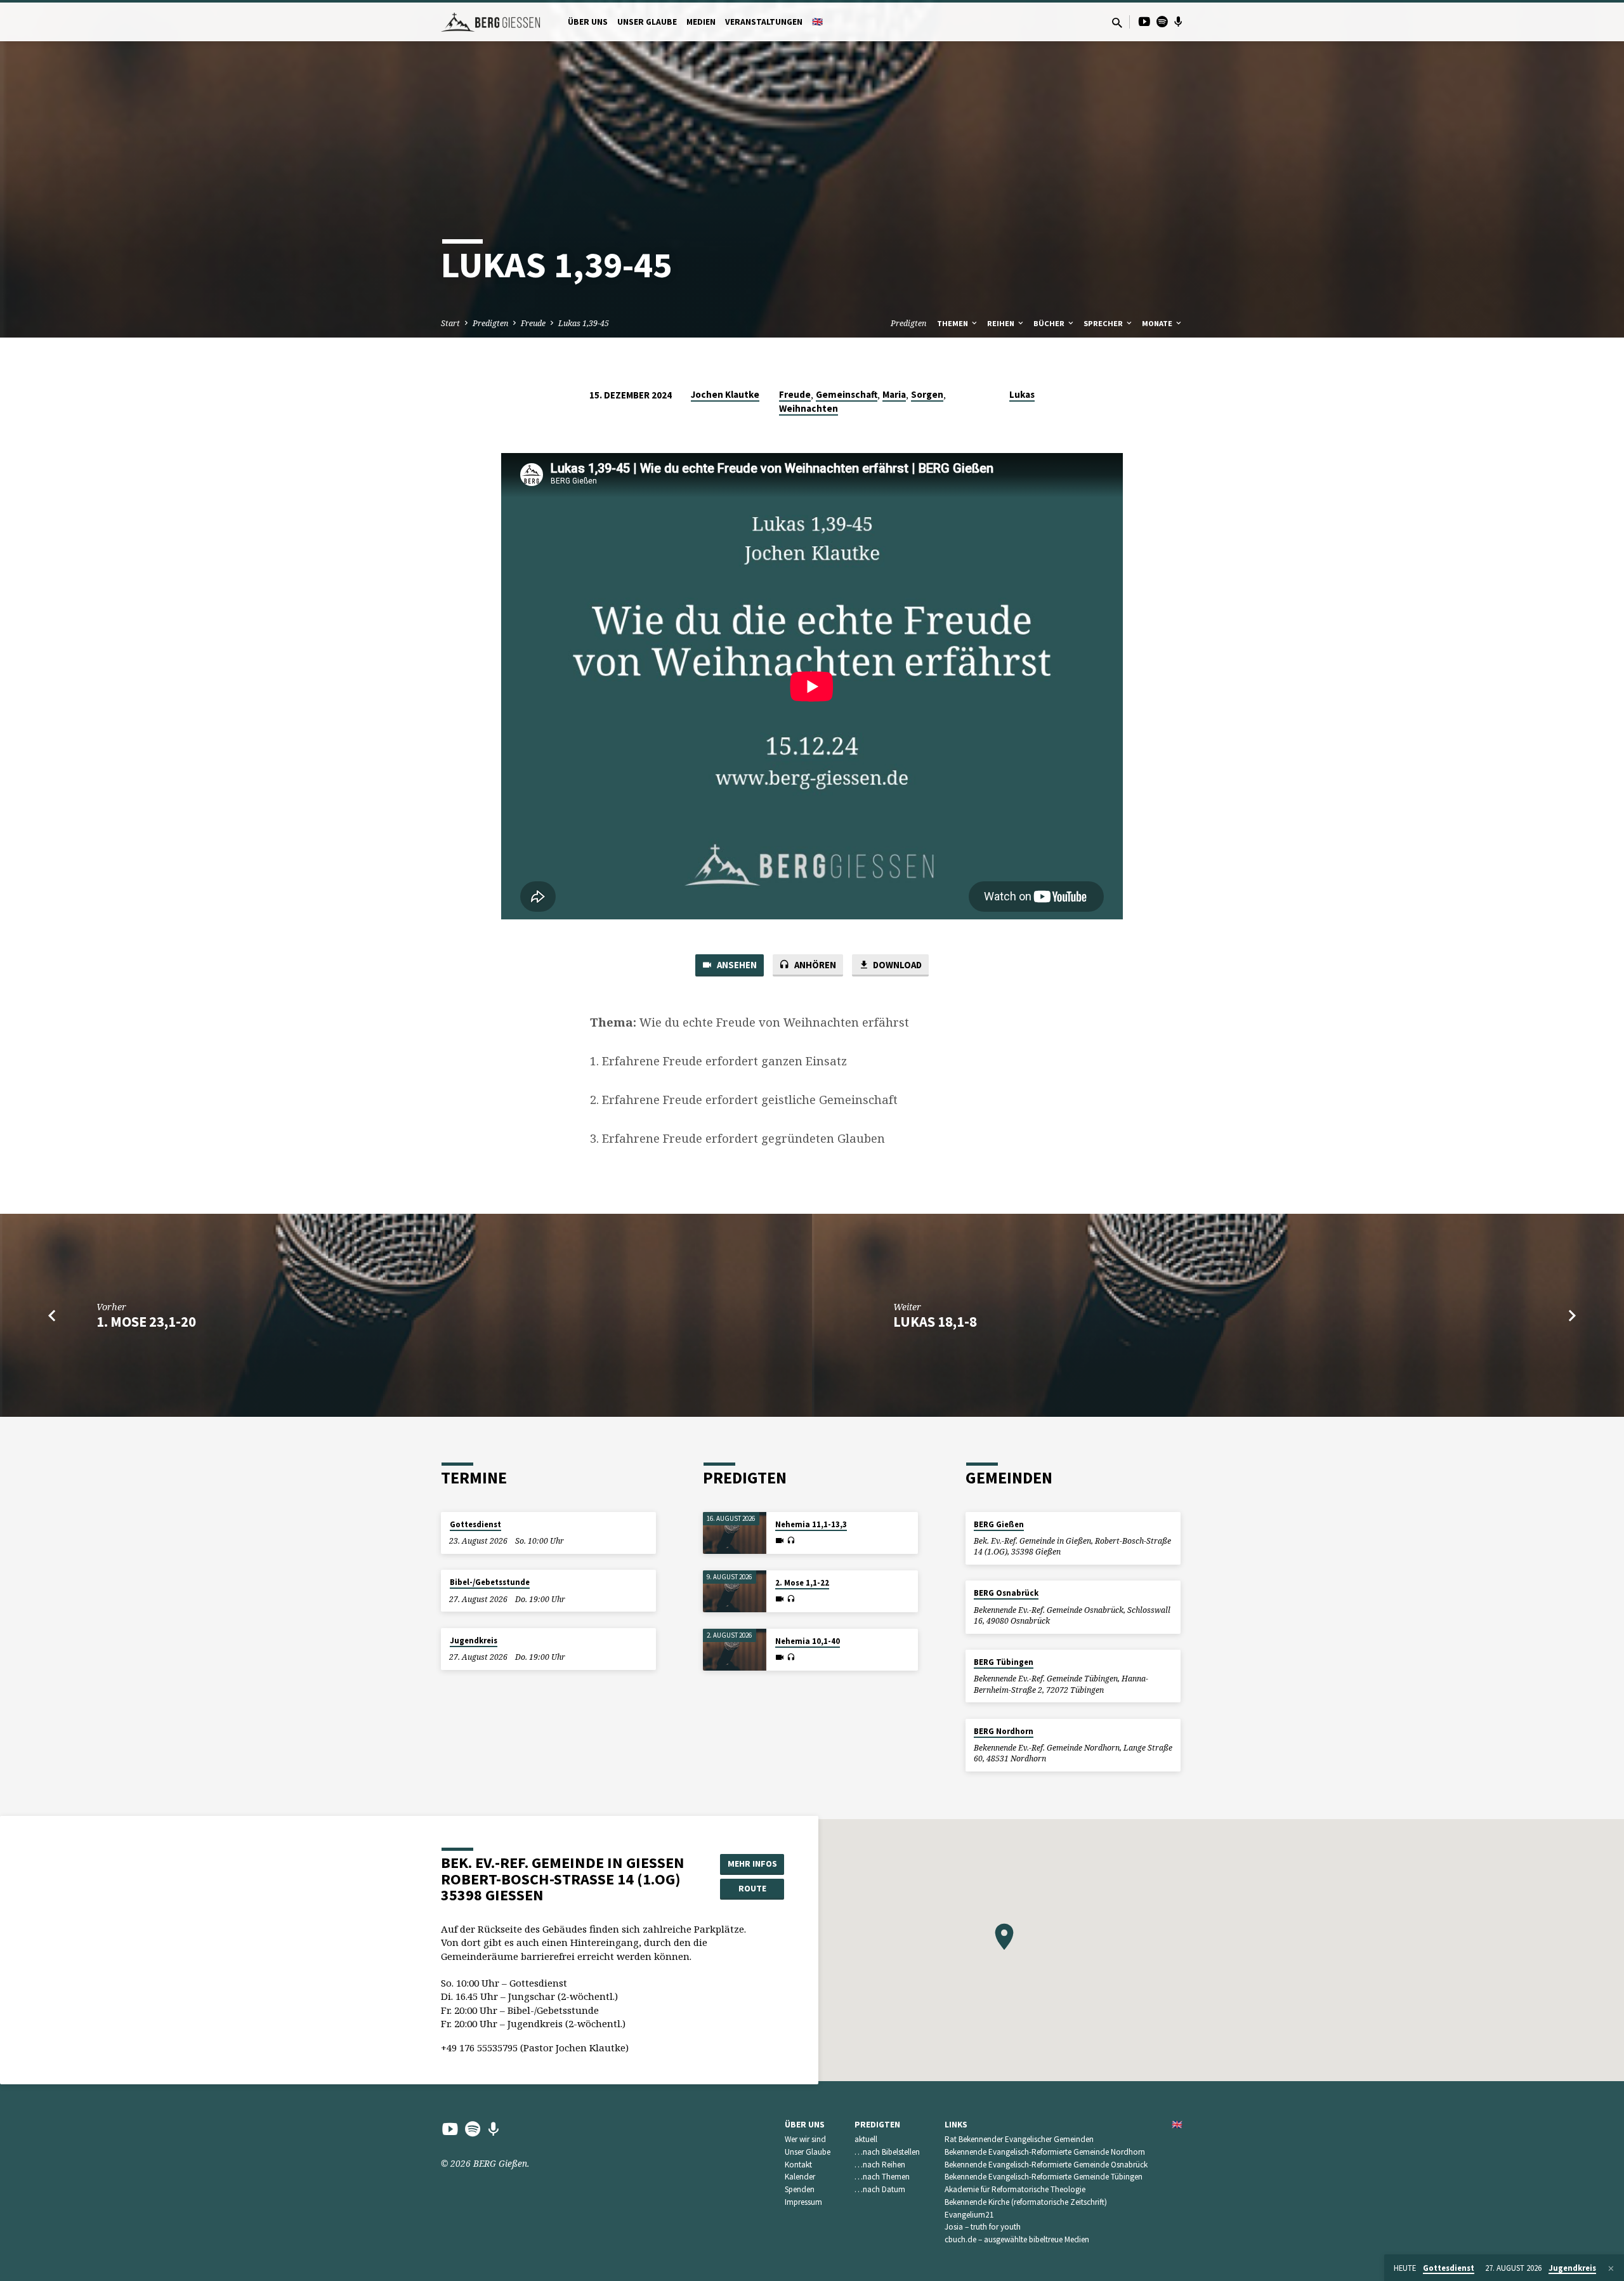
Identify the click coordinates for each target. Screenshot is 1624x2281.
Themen (953, 323)
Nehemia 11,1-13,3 (811, 1524)
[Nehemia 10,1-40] (735, 1650)
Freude (533, 323)
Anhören (814, 965)
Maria (894, 394)
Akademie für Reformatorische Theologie (1015, 2189)
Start (450, 323)
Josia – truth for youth (983, 2227)
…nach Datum (880, 2189)
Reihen (1002, 323)
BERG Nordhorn (1004, 1731)
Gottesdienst (475, 1524)
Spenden (800, 2189)
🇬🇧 (817, 22)
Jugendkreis (474, 1640)
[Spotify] (1162, 21)
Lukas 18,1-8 (935, 1322)
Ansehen (736, 965)
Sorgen (927, 394)
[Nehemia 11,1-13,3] (735, 1533)
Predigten (490, 323)
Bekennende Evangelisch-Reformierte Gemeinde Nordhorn (1045, 2152)
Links (956, 2125)
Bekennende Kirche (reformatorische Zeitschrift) (1026, 2202)
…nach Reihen (880, 2165)
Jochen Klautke (725, 394)
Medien (701, 22)
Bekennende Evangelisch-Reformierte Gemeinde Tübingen (1044, 2177)
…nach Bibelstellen (887, 2152)
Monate (1158, 323)
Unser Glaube (647, 22)
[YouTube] (1144, 21)
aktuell (866, 2139)
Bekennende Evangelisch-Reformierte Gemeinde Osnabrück (1046, 2165)
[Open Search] (1117, 23)
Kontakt (798, 2165)
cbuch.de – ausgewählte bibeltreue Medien (1017, 2239)
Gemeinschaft (847, 394)
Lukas (1022, 394)
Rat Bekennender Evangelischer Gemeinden (1019, 2139)
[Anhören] (791, 1541)
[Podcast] (1178, 22)
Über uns (588, 22)
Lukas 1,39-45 (584, 323)
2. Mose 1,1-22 (802, 1583)
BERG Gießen (999, 1524)
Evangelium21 (969, 2215)
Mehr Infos (752, 1864)
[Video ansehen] (780, 1541)
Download (896, 965)
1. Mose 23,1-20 (146, 1322)
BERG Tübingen (1004, 1662)
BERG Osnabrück (1006, 1593)
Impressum (803, 2202)
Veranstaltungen (764, 22)
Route (752, 1888)
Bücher (1050, 323)
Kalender (800, 2177)
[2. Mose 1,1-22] (735, 1592)
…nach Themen (882, 2177)
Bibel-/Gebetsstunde (490, 1582)
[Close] (1611, 2268)
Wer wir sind (805, 2139)
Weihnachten (809, 408)
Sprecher (1104, 323)
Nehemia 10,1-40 (808, 1641)
